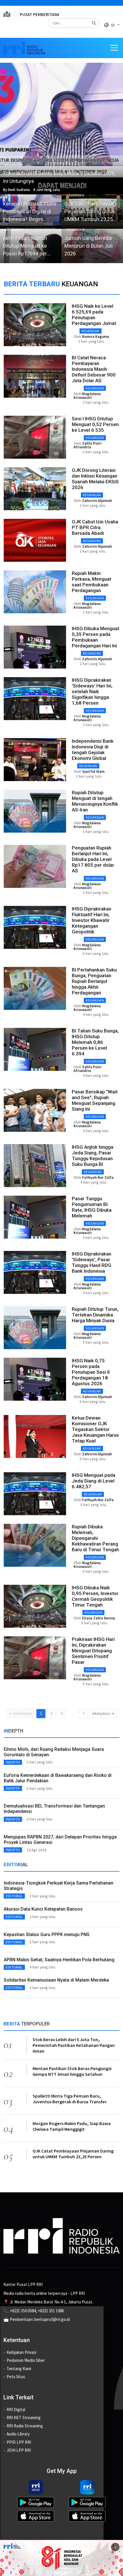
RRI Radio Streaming (25, 2426)
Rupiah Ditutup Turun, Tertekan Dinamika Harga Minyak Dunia (95, 1315)
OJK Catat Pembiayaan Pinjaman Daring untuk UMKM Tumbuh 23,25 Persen (73, 2154)
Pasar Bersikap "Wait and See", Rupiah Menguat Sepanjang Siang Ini (95, 1100)
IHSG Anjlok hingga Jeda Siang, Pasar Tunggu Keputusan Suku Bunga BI (93, 1156)
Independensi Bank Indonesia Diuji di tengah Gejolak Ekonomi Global (93, 750)
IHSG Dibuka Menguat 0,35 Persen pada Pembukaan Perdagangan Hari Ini (96, 637)
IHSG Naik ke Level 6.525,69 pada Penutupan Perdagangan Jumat (94, 315)
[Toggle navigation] (114, 48)
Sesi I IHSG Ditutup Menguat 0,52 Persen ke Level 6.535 (95, 424)
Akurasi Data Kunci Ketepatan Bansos (43, 1909)
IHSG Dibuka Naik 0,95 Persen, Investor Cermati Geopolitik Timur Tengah (95, 1596)
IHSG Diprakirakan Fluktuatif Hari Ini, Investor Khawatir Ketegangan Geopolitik (92, 920)
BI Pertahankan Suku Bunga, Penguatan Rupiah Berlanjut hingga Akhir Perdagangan (94, 981)
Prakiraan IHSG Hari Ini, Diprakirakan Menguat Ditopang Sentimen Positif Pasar (93, 1651)
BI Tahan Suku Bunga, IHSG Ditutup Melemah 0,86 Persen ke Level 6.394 (95, 1042)
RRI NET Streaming (24, 2418)
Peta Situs (16, 2377)
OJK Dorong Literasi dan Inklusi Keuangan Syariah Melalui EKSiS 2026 (95, 479)
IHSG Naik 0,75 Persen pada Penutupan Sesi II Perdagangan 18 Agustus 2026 (91, 1372)
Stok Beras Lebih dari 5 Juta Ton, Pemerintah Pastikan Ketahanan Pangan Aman (74, 2045)
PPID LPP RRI (19, 2442)
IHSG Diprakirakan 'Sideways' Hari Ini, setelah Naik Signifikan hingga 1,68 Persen (92, 691)
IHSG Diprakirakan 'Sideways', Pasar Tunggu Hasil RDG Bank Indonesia (92, 1262)
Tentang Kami (19, 2369)
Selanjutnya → (103, 1713)
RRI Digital (16, 2410)
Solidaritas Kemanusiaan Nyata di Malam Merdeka (56, 1980)
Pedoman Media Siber (26, 2360)
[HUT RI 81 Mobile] (61, 2558)
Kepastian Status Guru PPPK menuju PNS (47, 1935)
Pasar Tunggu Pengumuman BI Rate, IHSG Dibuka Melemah (92, 1207)
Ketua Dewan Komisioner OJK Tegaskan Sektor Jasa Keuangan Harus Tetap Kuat (95, 1429)
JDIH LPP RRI (19, 2450)
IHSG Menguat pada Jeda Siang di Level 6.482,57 (94, 1481)
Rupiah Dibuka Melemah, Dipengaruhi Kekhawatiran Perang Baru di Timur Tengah (95, 1538)
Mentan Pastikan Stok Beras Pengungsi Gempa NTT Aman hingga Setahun (72, 2071)
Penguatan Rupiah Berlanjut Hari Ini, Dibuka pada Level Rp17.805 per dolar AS (93, 859)
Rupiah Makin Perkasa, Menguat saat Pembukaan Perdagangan (92, 582)
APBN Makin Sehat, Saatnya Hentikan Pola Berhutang (59, 1960)
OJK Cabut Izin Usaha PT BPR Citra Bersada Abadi (95, 527)
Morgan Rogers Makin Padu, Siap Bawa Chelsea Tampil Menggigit (72, 2126)
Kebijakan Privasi (21, 2352)
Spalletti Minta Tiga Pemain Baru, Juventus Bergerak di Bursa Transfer (70, 2099)
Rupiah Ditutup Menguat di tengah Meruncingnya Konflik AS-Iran (95, 801)
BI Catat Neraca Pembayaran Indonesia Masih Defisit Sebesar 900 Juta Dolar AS (94, 369)
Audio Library (18, 2434)
